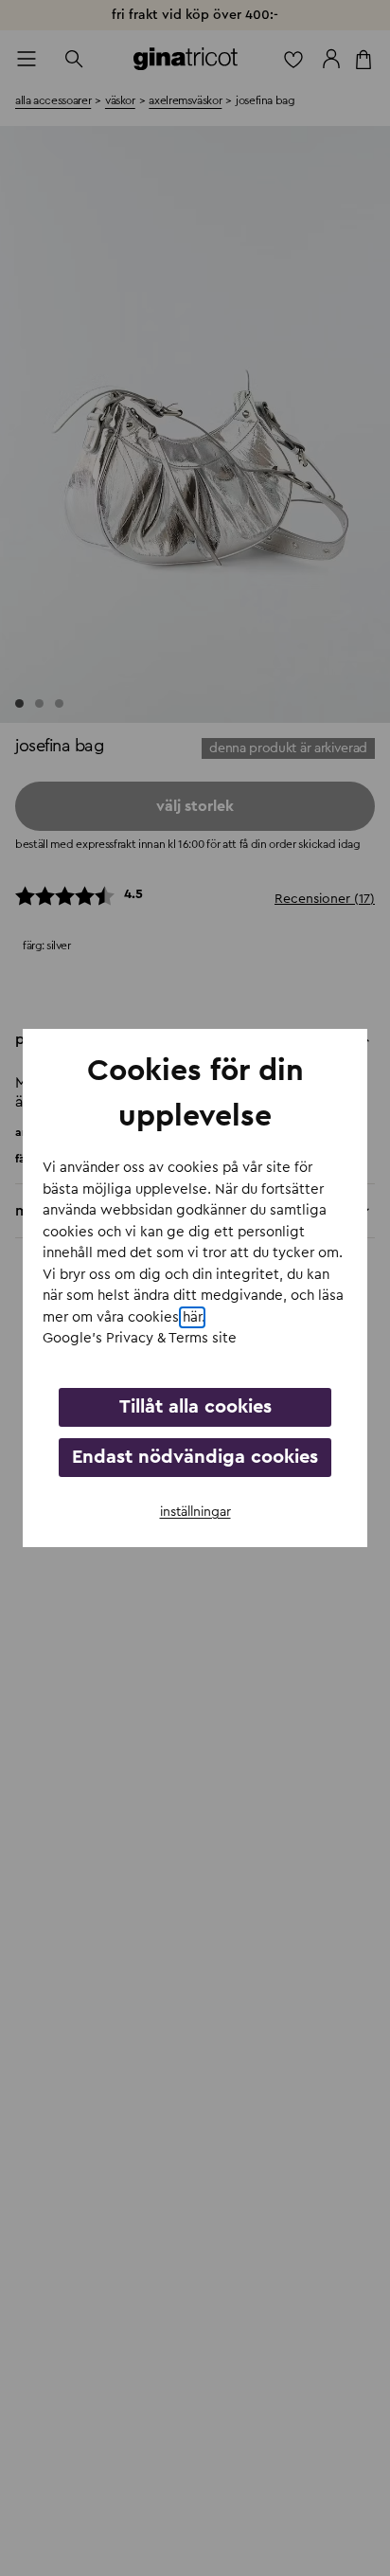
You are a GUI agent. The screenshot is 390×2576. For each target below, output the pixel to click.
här (192, 1317)
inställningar (195, 1512)
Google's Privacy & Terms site (140, 1338)
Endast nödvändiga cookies (195, 1457)
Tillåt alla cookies (195, 1407)
